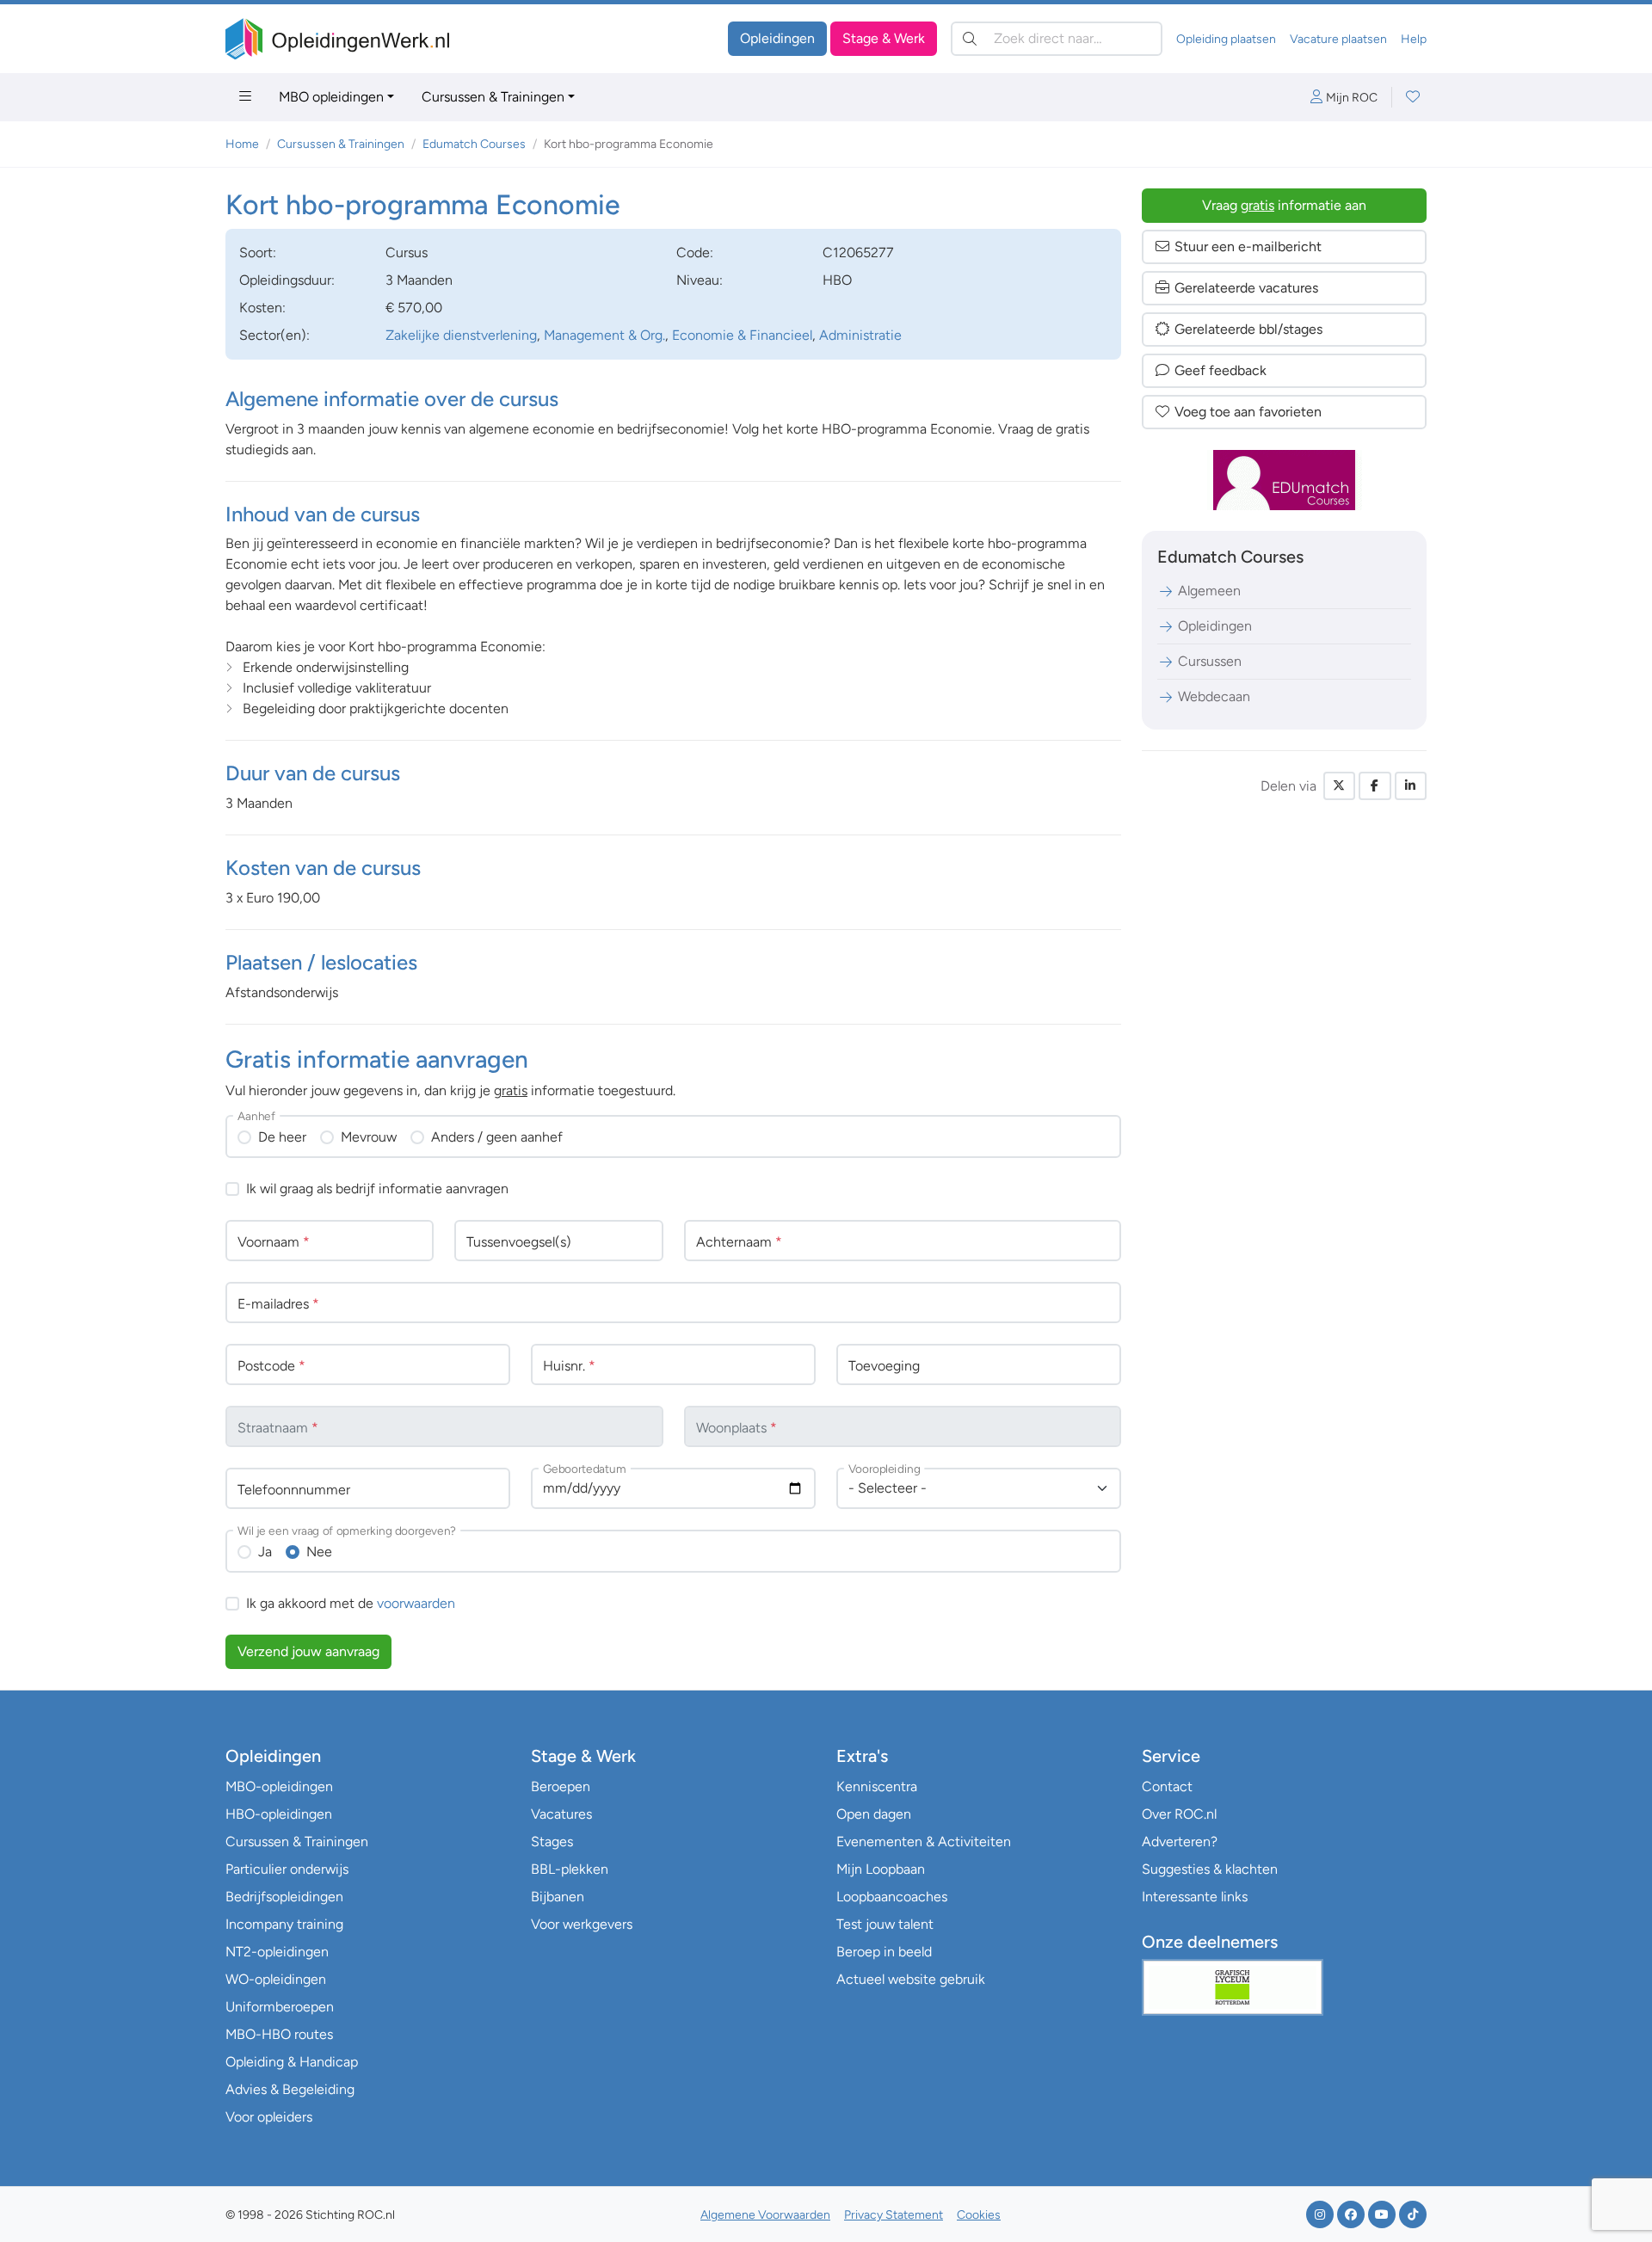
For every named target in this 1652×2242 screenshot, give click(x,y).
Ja (265, 1552)
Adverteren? (1180, 1842)
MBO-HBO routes (279, 2034)
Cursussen (1210, 661)
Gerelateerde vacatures (1246, 288)
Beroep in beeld (884, 1952)
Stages (552, 1842)
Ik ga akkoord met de (351, 1603)
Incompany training (284, 1924)
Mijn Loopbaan (881, 1869)
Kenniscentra (877, 1786)
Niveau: (700, 280)
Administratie (860, 335)
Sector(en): (274, 335)
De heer (282, 1137)
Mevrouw (369, 1137)
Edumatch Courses (474, 144)
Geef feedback (1221, 370)
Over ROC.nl (1179, 1814)
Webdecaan (1214, 696)
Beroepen (561, 1786)
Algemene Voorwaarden (765, 2215)
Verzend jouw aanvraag (308, 1651)
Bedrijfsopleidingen (284, 1897)
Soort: (258, 253)
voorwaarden (416, 1603)
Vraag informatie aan (1284, 205)
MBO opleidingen (331, 97)
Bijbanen (558, 1897)
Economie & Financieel (742, 335)
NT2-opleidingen (277, 1952)
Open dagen (874, 1814)
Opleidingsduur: (287, 280)
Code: (695, 253)
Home (242, 144)
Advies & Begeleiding (290, 2089)
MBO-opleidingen (279, 1786)
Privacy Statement (894, 2215)
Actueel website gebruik (911, 1979)
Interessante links (1195, 1897)
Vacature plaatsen (1338, 39)
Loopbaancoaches (892, 1897)
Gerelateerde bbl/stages (1248, 329)
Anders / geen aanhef (497, 1137)
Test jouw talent (885, 1924)
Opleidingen (777, 38)
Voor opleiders (269, 2117)
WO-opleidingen (276, 1979)
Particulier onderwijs (287, 1869)
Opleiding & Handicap (292, 2062)
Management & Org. (604, 335)
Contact (1167, 1786)
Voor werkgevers (582, 1924)
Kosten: (262, 308)
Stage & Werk (884, 38)
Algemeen (1209, 591)
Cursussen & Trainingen (493, 97)
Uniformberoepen (280, 2007)
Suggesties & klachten (1210, 1869)
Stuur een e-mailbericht (1248, 246)
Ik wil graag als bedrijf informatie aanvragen (377, 1189)
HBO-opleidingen (279, 1814)
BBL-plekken (570, 1869)
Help (1414, 39)
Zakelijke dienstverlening (461, 335)
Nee (319, 1552)
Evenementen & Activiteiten (924, 1842)
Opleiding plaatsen (1226, 39)
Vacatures (561, 1814)
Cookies (979, 2215)
